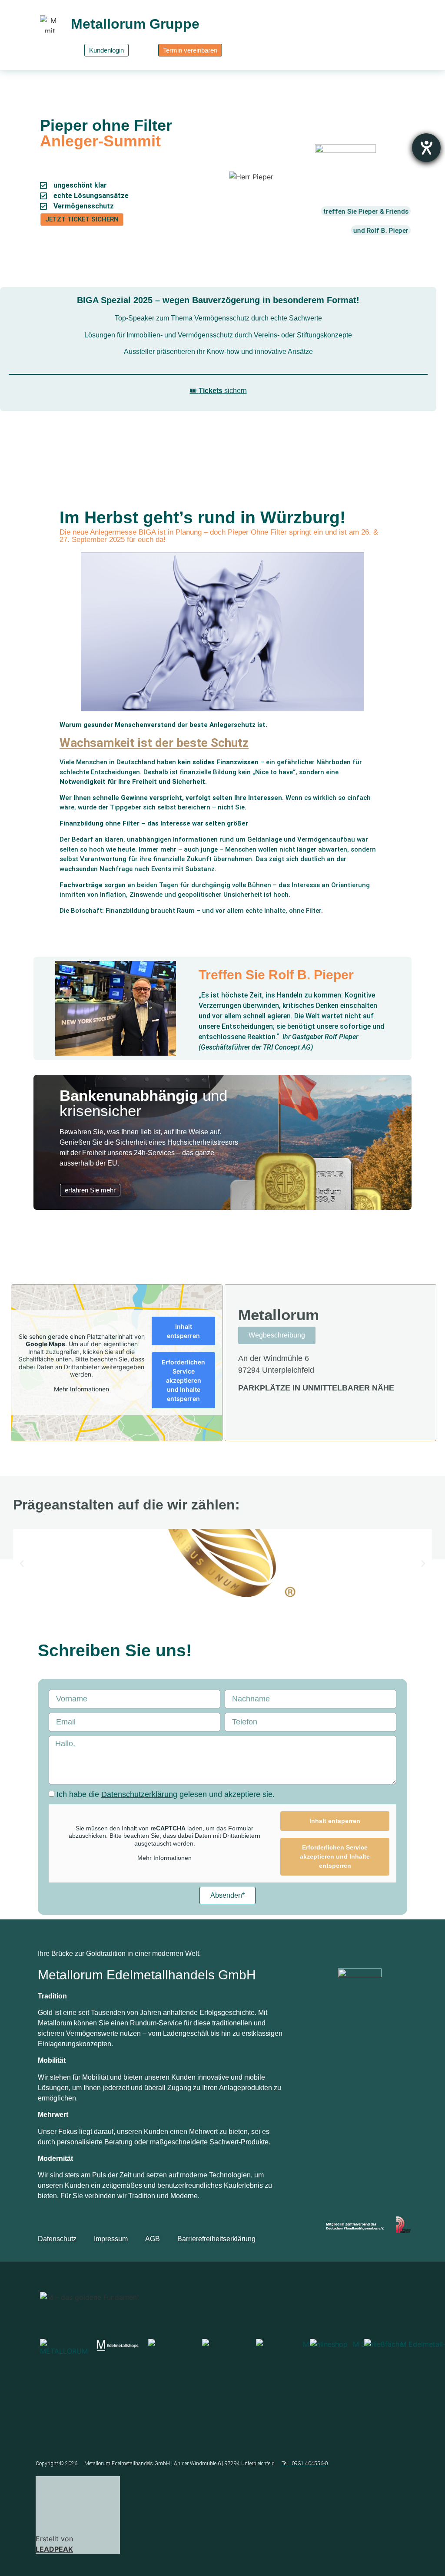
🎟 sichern (218, 391)
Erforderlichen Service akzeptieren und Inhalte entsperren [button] (183, 1380)
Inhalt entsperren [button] (183, 1331)
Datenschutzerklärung (139, 1794)
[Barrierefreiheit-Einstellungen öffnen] (426, 148)
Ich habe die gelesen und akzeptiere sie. (166, 1794)
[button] (22, 1564)
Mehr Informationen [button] (81, 1389)
